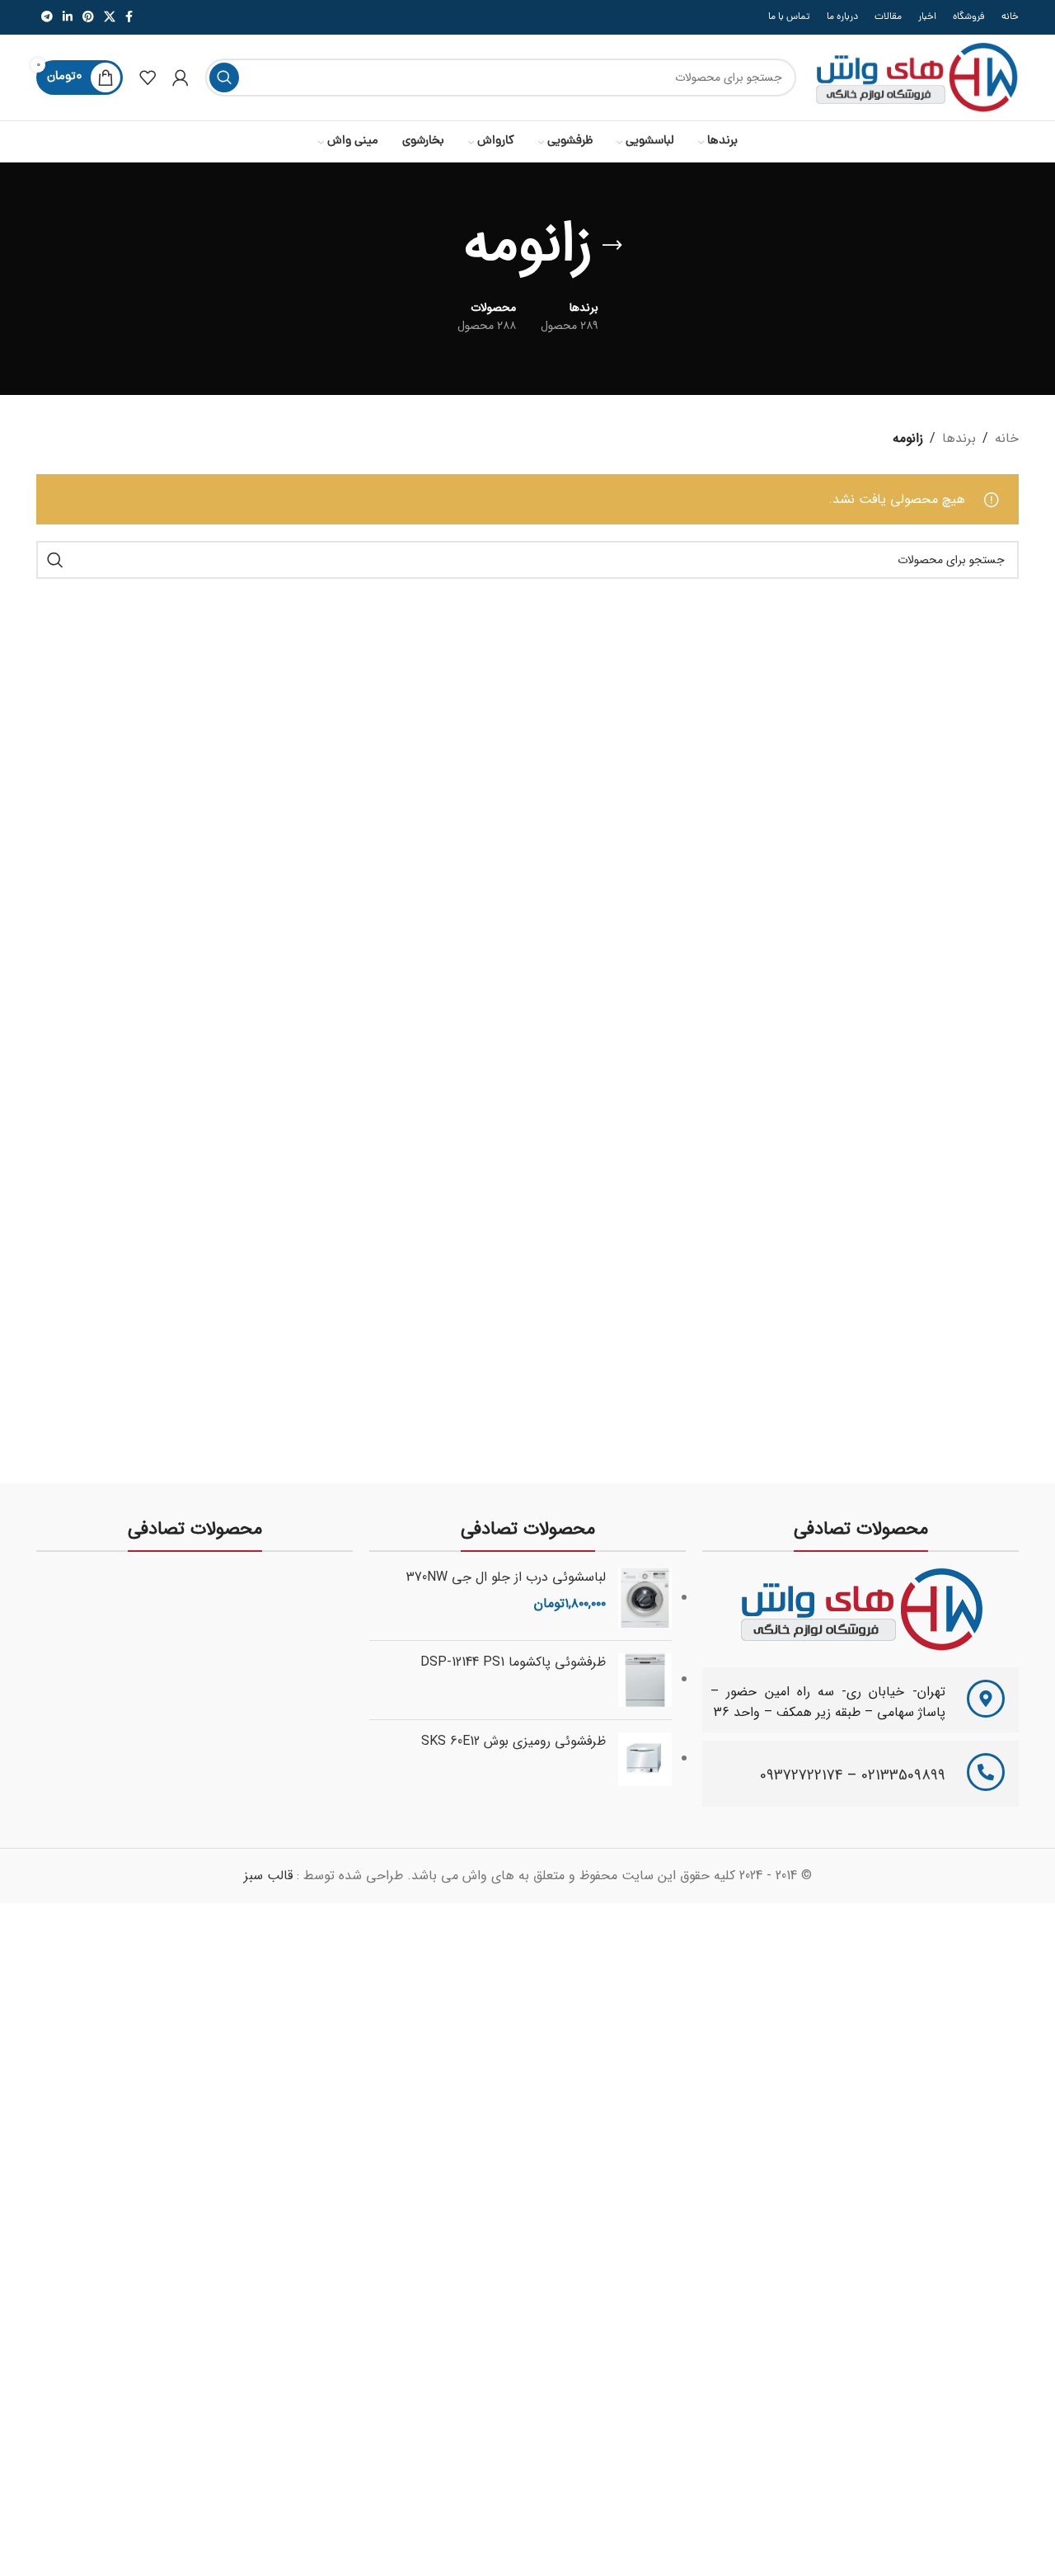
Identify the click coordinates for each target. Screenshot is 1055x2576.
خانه (1007, 438)
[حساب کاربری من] (181, 78)
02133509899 (903, 1775)
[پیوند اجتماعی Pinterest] (88, 17)
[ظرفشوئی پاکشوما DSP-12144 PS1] (645, 1680)
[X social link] (110, 17)
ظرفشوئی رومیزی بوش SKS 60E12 (513, 1742)
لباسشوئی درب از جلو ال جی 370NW (506, 1577)
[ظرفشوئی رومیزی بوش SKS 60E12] (645, 1759)
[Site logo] (916, 77)
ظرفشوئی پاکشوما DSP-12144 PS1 (513, 1662)
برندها (959, 438)
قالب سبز (268, 1876)
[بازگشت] (612, 246)
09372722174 (802, 1775)
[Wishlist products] (148, 78)
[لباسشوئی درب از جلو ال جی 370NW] (645, 1598)
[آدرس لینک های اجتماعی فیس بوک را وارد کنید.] (129, 17)
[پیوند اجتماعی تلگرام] (47, 17)
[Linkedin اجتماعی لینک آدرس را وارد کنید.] (68, 17)
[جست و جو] (224, 78)
